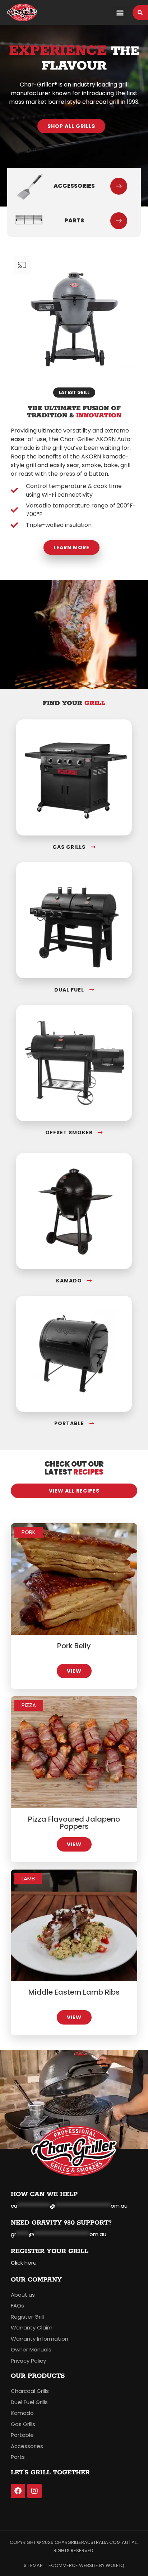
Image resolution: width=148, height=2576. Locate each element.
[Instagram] (34, 2491)
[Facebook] (18, 2491)
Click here (24, 2263)
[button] (120, 12)
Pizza (29, 1705)
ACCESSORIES (74, 186)
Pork (29, 1532)
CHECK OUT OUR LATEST (74, 1468)
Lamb (28, 1878)
